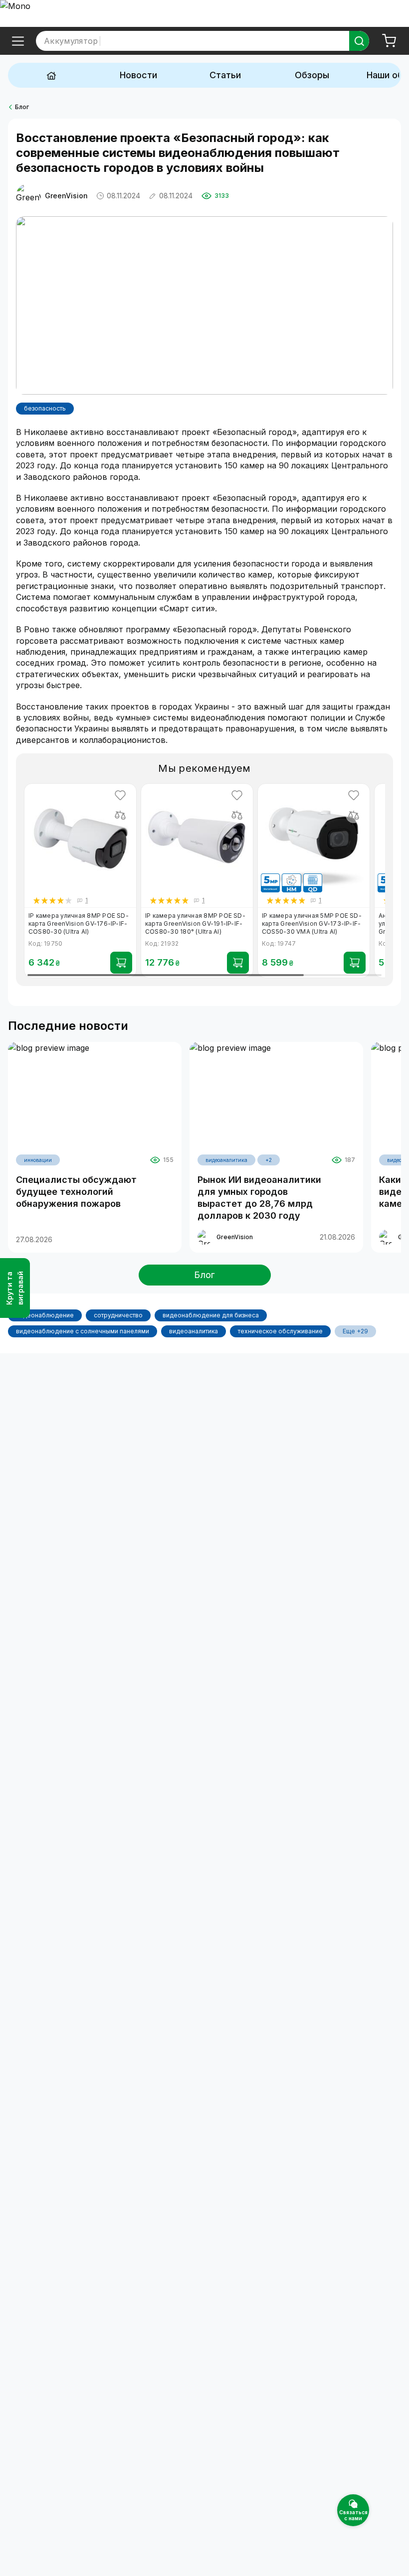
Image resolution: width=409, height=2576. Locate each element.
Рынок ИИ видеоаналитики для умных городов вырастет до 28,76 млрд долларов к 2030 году (259, 1198)
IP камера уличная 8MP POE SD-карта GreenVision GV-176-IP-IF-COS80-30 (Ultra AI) (79, 924)
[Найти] (359, 41)
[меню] (18, 41)
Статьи (225, 75)
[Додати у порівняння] (120, 815)
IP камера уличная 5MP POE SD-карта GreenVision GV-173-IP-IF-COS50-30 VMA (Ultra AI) (312, 924)
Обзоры (312, 75)
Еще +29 (355, 1331)
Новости (138, 75)
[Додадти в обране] (120, 795)
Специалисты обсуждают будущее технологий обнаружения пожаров (76, 1192)
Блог (22, 107)
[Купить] (121, 963)
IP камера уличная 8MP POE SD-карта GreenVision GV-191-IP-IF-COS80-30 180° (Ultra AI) (195, 924)
